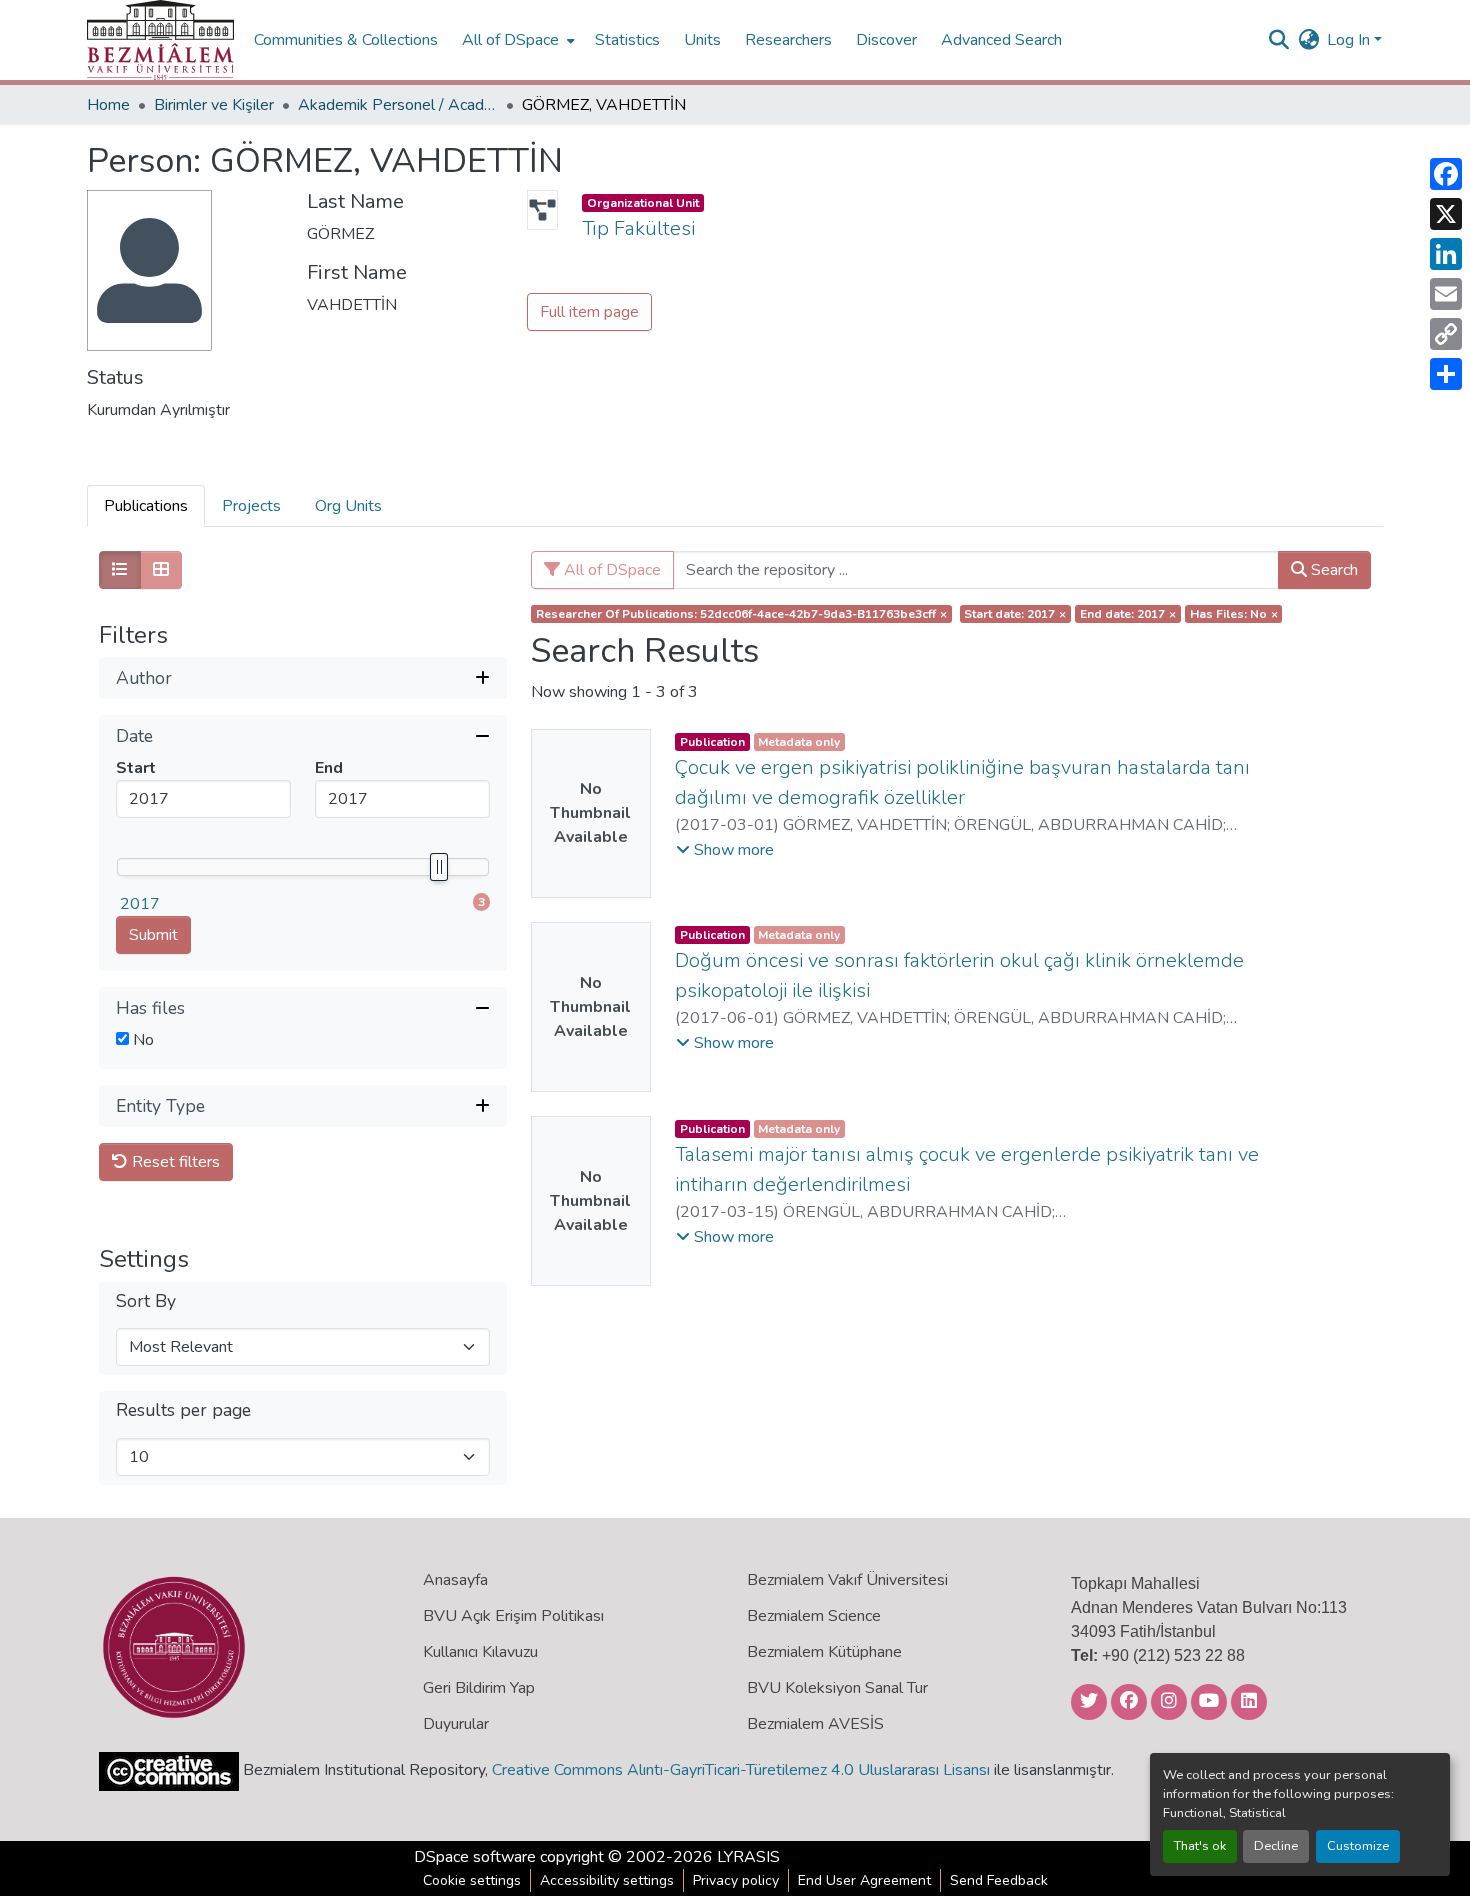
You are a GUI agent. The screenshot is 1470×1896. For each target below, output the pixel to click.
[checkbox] (122, 1038)
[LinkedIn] (1446, 254)
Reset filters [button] (174, 1162)
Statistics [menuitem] (627, 40)
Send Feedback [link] (999, 1880)
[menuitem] (516, 40)
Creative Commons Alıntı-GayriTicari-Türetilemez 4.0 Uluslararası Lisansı (741, 1770)
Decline (1276, 1846)
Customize (1358, 1846)
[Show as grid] (161, 570)
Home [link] (108, 105)
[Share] (1446, 374)
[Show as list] (120, 570)
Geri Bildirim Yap (479, 1688)
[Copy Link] (1446, 334)
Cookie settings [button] (472, 1880)
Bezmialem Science (814, 1616)
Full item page (589, 312)
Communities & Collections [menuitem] (346, 40)
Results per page (183, 1410)
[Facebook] (1446, 174)
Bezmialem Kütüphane (824, 1652)
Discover (886, 40)
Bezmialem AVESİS (815, 1724)
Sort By (146, 1301)
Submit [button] (153, 935)
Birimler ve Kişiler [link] (214, 105)
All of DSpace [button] (510, 40)
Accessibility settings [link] (607, 1880)
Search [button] (1332, 570)
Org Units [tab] (348, 506)
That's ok (1200, 1846)
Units (702, 40)
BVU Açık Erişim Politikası (513, 1616)
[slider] (438, 867)
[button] (160, 40)
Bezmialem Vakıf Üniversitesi (847, 1580)
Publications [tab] (146, 506)
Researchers (788, 40)
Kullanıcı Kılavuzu (480, 1652)
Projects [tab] (251, 506)
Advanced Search (1001, 40)
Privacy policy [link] (736, 1880)
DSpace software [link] (475, 1857)
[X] (1446, 214)
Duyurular (456, 1724)
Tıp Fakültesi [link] (638, 228)
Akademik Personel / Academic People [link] (398, 105)
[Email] (1446, 294)
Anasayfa (455, 1580)
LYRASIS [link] (748, 1857)
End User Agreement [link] (864, 1880)
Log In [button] (1350, 40)
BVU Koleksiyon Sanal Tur (837, 1688)
